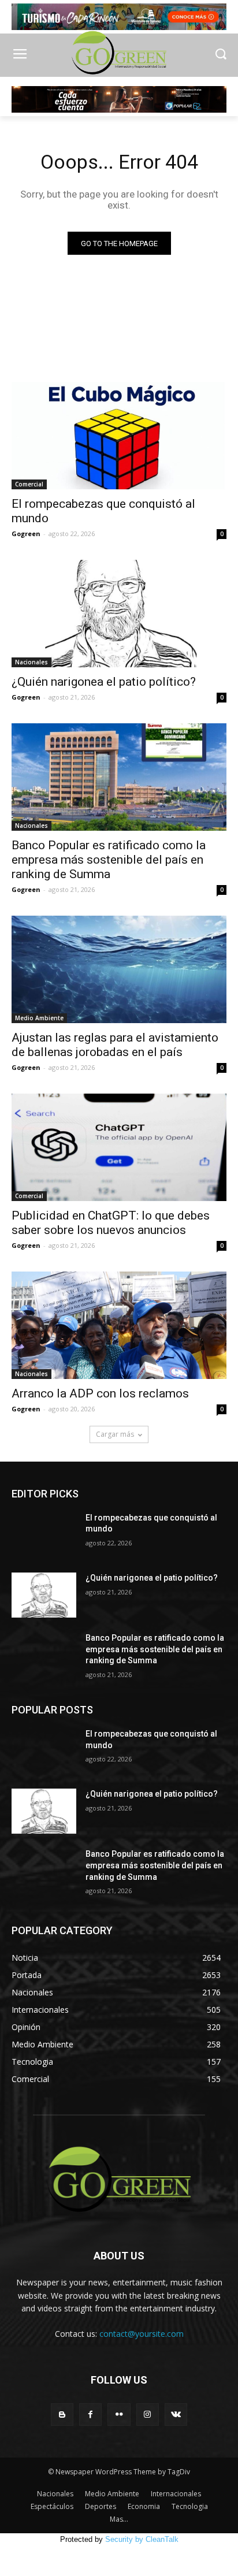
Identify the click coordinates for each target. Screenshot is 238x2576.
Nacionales (31, 662)
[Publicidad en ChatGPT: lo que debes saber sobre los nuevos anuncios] (119, 1147)
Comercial (29, 484)
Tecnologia (190, 2506)
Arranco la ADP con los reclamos (100, 1393)
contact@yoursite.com (142, 2334)
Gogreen (26, 534)
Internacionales (176, 2494)
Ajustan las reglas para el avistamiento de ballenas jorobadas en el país (115, 1045)
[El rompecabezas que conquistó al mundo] (119, 436)
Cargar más (115, 1434)
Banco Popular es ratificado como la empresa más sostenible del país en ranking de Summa (109, 860)
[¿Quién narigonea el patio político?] (119, 614)
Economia (144, 2506)
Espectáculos (52, 2506)
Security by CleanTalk (142, 2539)
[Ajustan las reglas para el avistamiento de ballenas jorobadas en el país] (119, 969)
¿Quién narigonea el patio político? (104, 682)
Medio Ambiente (39, 1018)
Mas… (119, 2519)
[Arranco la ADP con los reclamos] (119, 1325)
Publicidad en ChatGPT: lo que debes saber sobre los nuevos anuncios (111, 1223)
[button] (221, 55)
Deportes (101, 2506)
